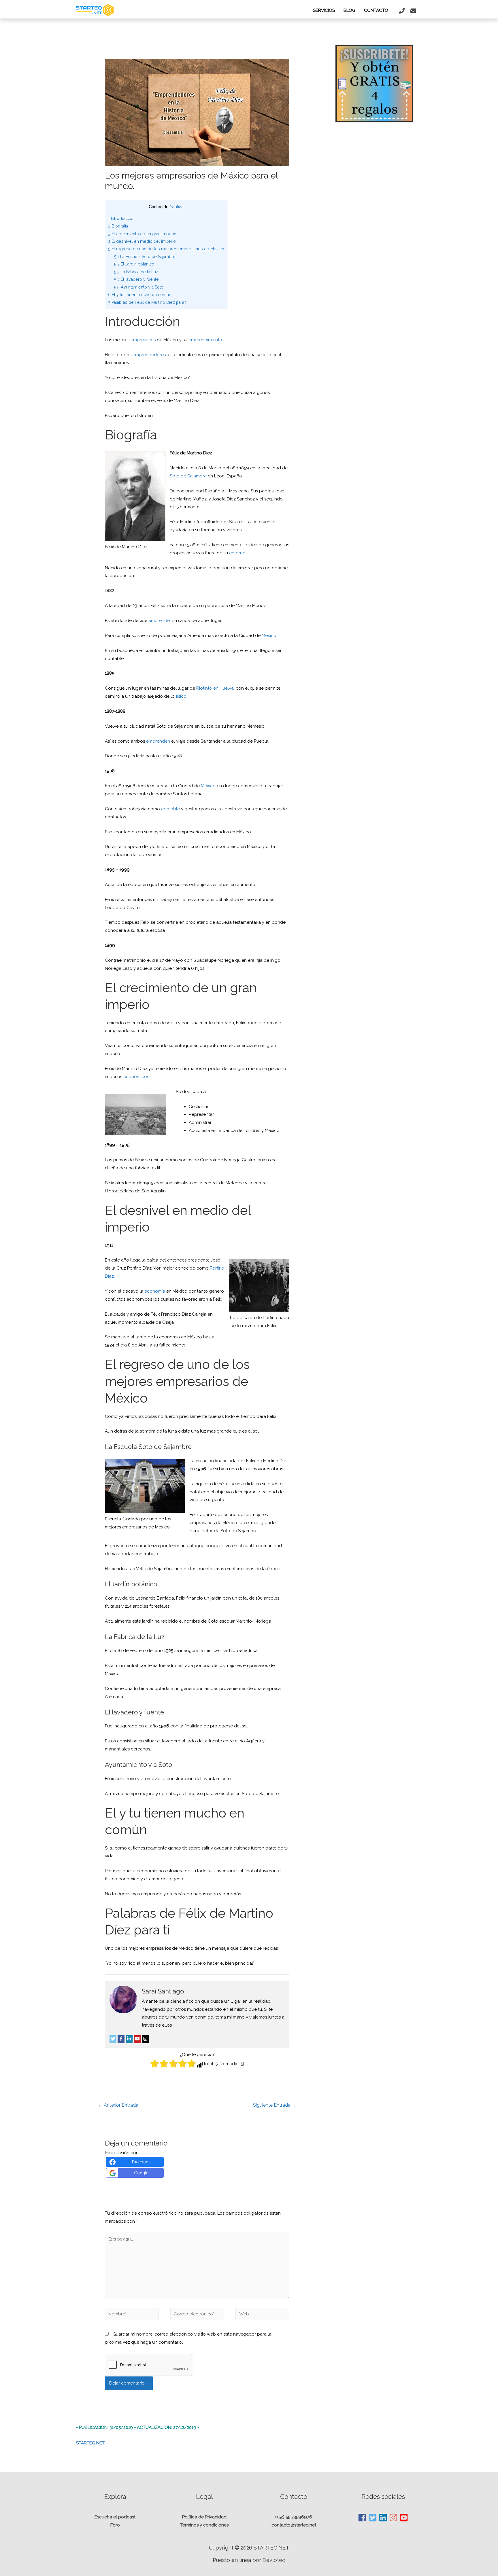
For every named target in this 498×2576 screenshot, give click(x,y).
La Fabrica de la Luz (136, 272)
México (269, 636)
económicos (136, 1077)
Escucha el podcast (115, 2517)
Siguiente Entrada (275, 2105)
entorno (237, 553)
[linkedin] (383, 2518)
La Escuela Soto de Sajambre (145, 257)
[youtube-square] (404, 2518)
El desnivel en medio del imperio (142, 241)
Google (141, 2173)
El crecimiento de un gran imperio (142, 234)
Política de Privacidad (204, 2517)
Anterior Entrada (118, 2105)
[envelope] (414, 11)
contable (170, 809)
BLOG (349, 10)
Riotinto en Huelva (215, 688)
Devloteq (274, 2560)
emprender (160, 621)
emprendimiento (205, 340)
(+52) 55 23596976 (294, 2517)
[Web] (262, 2315)
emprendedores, (150, 355)
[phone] (402, 11)
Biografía (118, 226)
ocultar (177, 207)
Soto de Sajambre (188, 476)
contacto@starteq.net (294, 2525)
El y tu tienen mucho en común (140, 295)
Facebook (141, 2162)
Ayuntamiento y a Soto (139, 287)
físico (181, 696)
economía (155, 1291)
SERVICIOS (324, 10)
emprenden (158, 741)
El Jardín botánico (134, 264)
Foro (115, 2525)
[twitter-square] (373, 2518)
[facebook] (363, 2518)
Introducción (121, 219)
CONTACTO (376, 10)
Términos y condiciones (204, 2525)
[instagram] (394, 2518)
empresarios (143, 340)
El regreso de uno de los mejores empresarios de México (166, 249)
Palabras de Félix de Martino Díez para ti (148, 302)
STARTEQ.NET (90, 2443)
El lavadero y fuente (136, 279)
